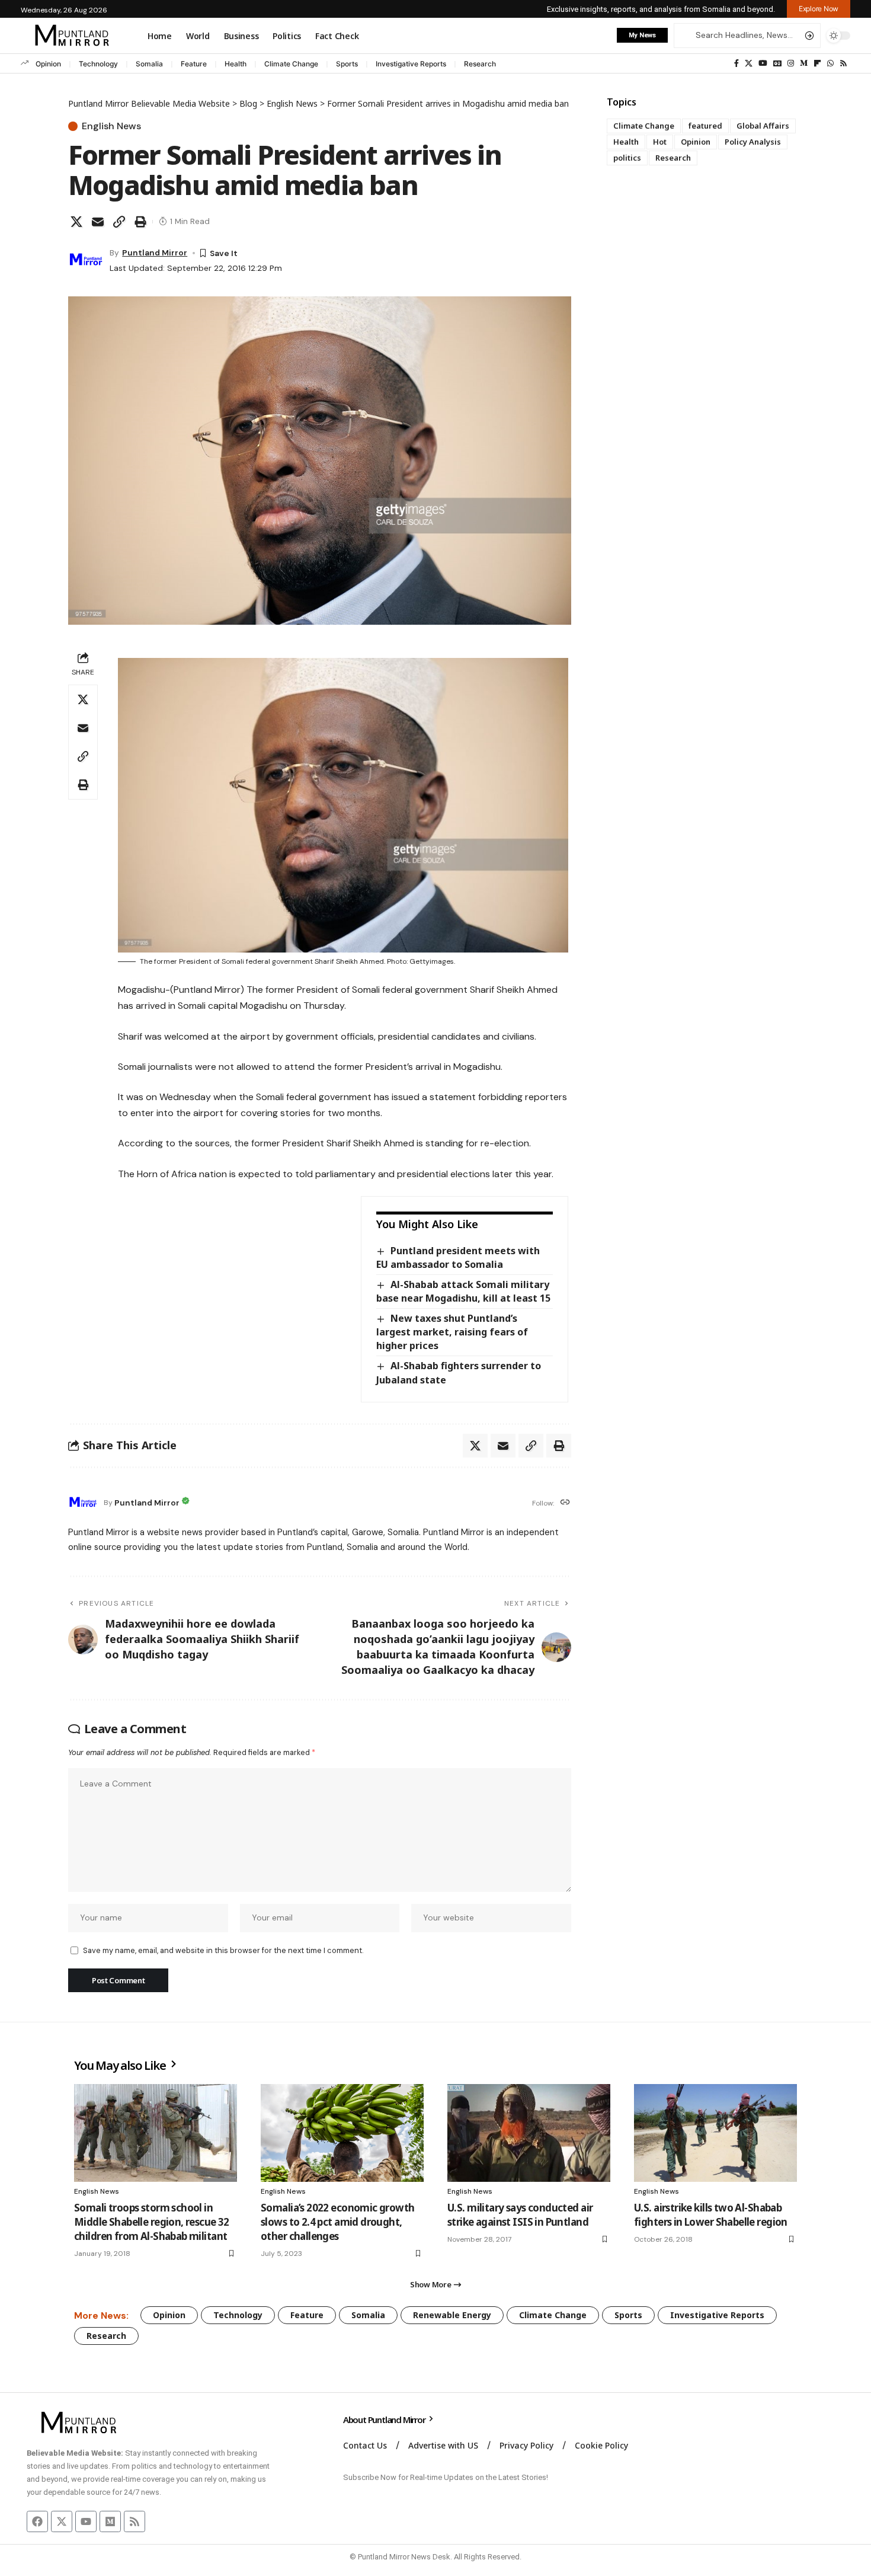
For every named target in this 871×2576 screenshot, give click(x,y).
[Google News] (777, 63)
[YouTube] (763, 63)
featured (705, 126)
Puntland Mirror (155, 253)
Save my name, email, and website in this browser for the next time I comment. (223, 1950)
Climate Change (291, 64)
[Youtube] (86, 2521)
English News (111, 126)
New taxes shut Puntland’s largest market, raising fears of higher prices (452, 1332)
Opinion (48, 64)
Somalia (149, 64)
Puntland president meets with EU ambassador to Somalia (458, 1257)
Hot (660, 142)
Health (236, 64)
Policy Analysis (753, 142)
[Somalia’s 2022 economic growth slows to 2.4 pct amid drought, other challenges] (342, 2133)
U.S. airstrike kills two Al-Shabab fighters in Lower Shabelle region (711, 2215)
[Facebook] (736, 63)
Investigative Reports (411, 64)
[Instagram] (791, 63)
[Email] (98, 222)
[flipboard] (817, 63)
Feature (194, 64)
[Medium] (804, 63)
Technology (98, 64)
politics (627, 158)
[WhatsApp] (830, 63)
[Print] (140, 222)
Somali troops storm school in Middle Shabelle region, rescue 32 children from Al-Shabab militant (152, 2222)
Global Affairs (763, 126)
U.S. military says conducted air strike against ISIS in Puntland (520, 2215)
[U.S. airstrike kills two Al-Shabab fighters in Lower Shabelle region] (715, 2133)
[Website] (565, 1503)
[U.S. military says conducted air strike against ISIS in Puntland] (529, 2133)
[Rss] (843, 63)
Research (480, 64)
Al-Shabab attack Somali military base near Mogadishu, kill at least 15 (463, 1291)
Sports (347, 64)
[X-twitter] (62, 2521)
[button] (819, 9)
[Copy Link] (119, 222)
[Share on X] (76, 222)
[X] (749, 63)
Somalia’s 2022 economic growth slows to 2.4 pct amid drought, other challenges (338, 2222)
